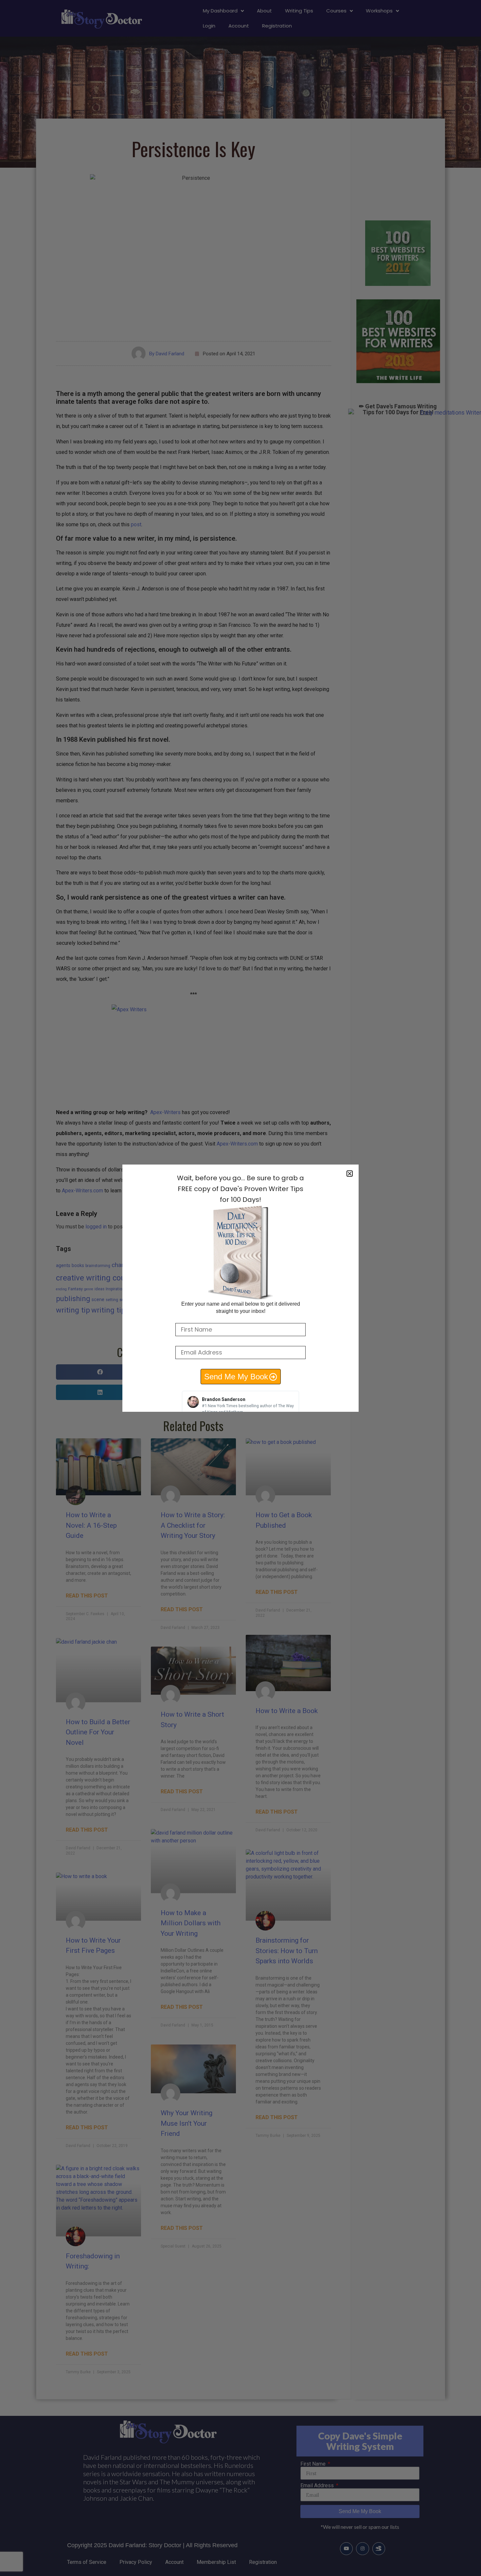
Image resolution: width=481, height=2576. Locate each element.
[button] (350, 1174)
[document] (240, 1288)
